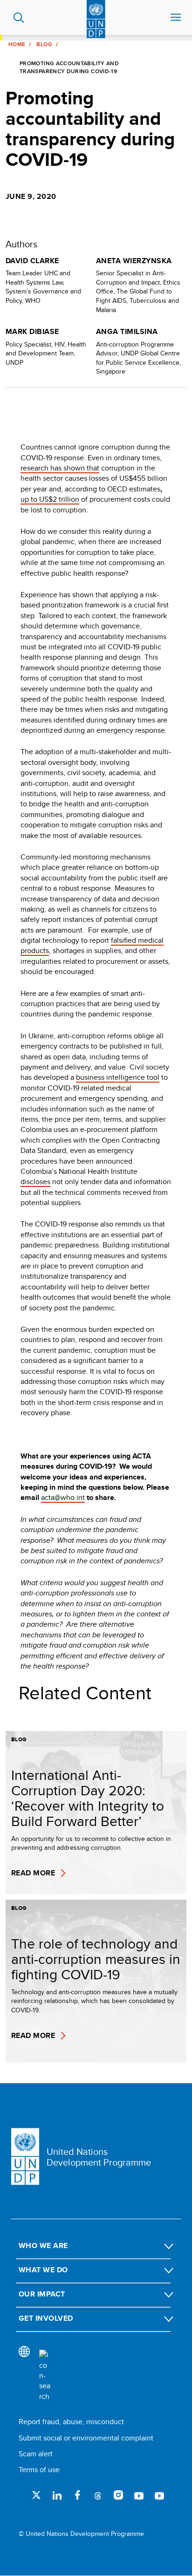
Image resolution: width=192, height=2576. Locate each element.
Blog (44, 44)
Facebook (77, 2495)
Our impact (42, 2294)
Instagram (118, 2495)
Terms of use (39, 2470)
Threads (98, 2495)
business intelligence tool (118, 1077)
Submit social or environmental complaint (86, 2438)
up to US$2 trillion (50, 499)
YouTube (139, 2495)
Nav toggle (176, 18)
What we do (43, 2270)
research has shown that (60, 468)
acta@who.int (63, 1497)
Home (17, 44)
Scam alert (36, 2454)
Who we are (43, 2245)
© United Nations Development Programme (81, 2534)
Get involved (46, 2318)
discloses (35, 1182)
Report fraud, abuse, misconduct (71, 2422)
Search (19, 18)
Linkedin (57, 2495)
